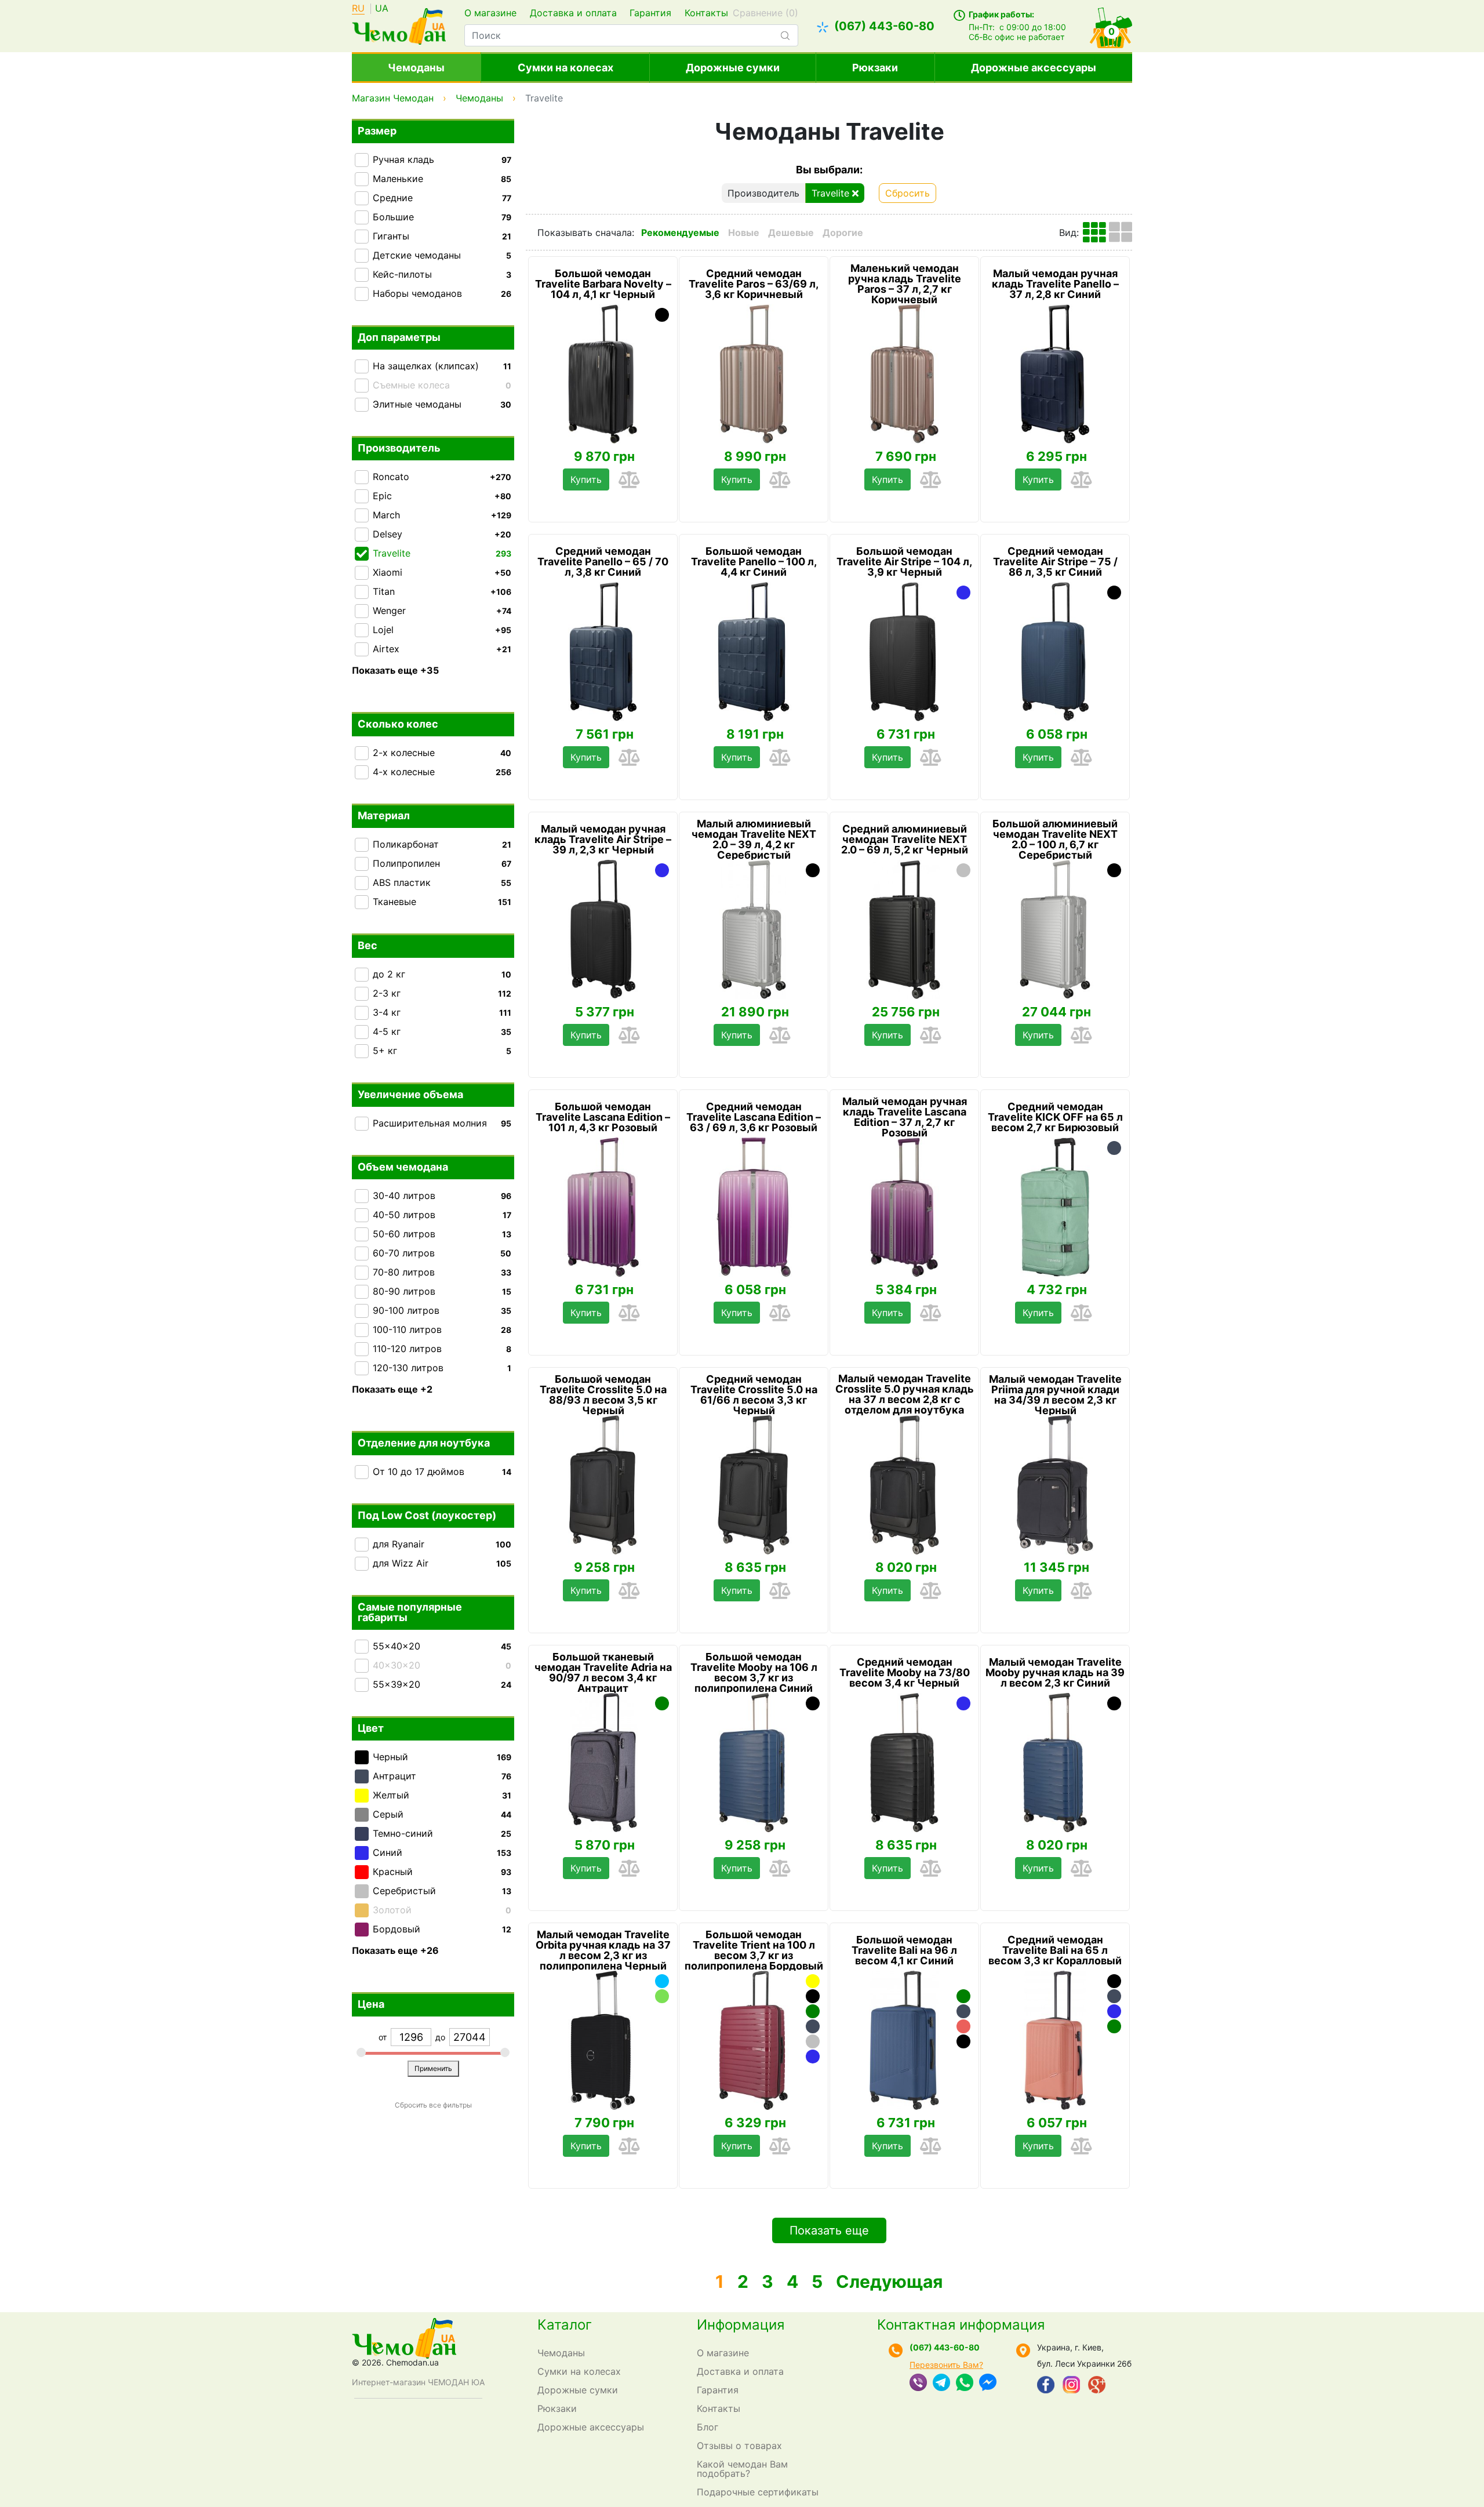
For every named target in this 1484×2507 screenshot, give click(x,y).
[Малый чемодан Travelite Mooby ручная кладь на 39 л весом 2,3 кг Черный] (1114, 1703)
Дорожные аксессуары (1034, 68)
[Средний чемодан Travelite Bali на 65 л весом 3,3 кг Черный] (1114, 1981)
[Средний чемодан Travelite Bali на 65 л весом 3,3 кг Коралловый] (1055, 2040)
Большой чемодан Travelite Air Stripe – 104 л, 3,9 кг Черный (904, 562)
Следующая (889, 2281)
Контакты (706, 13)
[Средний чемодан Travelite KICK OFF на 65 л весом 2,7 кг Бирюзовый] (1055, 1207)
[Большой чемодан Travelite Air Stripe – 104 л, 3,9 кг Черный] (904, 652)
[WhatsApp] (965, 2384)
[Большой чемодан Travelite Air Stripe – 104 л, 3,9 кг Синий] (963, 593)
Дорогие (843, 232)
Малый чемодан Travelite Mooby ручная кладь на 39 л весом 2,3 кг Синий (1055, 1673)
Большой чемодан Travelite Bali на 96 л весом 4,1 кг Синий (904, 1950)
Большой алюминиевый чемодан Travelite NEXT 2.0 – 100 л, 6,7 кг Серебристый (1055, 840)
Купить (586, 479)
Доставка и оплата (573, 13)
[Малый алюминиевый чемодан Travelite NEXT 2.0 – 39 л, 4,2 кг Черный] (813, 870)
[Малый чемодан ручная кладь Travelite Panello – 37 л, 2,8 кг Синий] (1055, 374)
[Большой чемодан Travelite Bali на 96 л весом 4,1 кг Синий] (904, 2040)
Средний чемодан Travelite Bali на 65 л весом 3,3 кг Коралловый (1055, 1950)
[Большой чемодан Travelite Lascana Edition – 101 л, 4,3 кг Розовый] (603, 1207)
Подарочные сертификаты (758, 2492)
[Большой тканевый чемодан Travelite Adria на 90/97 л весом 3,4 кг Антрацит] (603, 1763)
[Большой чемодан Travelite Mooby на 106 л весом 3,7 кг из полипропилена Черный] (813, 1703)
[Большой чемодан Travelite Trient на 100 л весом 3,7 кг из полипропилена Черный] (813, 1996)
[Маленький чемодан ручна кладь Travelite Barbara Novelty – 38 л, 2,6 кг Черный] (662, 315)
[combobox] (631, 35)
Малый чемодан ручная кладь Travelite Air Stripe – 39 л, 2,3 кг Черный (603, 840)
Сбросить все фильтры (433, 2105)
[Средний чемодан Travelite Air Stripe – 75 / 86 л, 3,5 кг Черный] (1114, 593)
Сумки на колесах (565, 68)
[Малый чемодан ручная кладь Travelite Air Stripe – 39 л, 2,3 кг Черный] (603, 929)
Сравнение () (765, 13)
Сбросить (908, 193)
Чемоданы (416, 68)
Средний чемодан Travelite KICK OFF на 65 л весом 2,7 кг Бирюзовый (1055, 1117)
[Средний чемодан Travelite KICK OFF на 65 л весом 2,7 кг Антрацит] (1114, 1148)
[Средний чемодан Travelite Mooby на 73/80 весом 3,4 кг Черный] (904, 1763)
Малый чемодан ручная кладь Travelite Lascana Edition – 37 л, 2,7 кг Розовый (905, 1117)
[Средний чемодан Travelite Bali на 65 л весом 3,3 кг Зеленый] (1114, 2026)
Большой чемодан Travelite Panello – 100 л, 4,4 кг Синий (754, 562)
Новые (744, 232)
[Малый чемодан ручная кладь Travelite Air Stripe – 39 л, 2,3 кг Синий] (662, 870)
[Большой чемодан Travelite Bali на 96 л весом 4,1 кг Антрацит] (963, 2011)
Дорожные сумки (733, 68)
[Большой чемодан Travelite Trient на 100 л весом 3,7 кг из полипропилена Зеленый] (813, 2011)
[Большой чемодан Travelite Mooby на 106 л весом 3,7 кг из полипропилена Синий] (754, 1763)
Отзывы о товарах (739, 2446)
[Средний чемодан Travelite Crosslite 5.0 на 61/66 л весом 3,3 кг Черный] (754, 1485)
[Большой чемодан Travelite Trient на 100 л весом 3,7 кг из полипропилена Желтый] (813, 1981)
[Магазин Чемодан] (399, 25)
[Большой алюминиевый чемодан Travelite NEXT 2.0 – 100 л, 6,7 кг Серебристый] (1055, 929)
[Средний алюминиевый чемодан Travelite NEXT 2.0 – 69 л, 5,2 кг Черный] (904, 929)
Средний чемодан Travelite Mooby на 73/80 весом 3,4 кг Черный (905, 1673)
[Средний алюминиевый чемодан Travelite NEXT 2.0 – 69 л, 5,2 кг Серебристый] (963, 870)
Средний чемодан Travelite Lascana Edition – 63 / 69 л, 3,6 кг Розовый (754, 1117)
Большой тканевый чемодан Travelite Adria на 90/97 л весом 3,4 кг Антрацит (603, 1673)
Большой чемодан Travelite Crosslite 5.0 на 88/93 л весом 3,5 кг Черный (603, 1395)
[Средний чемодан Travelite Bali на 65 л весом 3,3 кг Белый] (1114, 2041)
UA (382, 9)
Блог (708, 2427)
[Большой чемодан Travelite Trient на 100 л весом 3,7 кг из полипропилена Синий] (813, 2057)
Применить (433, 2068)
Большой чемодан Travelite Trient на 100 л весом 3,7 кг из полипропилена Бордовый (754, 1950)
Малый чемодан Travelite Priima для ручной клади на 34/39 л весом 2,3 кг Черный (1055, 1395)
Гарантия (650, 13)
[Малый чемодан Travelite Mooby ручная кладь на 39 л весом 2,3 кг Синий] (1055, 1763)
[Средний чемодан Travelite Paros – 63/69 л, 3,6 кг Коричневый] (754, 374)
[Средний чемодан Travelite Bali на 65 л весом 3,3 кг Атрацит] (1114, 1996)
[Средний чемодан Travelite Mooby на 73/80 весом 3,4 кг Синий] (963, 1703)
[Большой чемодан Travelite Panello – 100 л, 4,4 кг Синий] (754, 652)
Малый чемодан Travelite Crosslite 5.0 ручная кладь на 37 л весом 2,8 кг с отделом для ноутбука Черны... (905, 1400)
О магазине (490, 13)
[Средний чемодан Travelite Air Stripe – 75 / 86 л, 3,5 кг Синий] (1055, 652)
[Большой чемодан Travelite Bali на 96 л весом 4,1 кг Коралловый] (963, 2026)
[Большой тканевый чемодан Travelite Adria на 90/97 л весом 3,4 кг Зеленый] (662, 1703)
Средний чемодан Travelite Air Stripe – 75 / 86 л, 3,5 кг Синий (1055, 562)
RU (358, 9)
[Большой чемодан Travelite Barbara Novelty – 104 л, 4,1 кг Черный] (603, 374)
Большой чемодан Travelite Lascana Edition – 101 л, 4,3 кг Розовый (603, 1117)
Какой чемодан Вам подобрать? (742, 2469)
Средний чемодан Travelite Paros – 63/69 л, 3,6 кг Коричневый (754, 284)
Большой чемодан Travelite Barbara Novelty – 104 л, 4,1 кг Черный (603, 284)
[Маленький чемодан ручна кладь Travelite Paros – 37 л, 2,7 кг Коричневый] (904, 374)
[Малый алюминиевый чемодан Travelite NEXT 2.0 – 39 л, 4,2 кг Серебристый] (754, 929)
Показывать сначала (585, 232)
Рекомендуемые (680, 232)
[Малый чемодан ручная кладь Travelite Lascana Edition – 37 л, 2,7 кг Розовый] (904, 1207)
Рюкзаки (875, 68)
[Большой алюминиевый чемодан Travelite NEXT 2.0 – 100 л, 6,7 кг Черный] (1114, 870)
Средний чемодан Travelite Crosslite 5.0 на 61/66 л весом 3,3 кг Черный (754, 1395)
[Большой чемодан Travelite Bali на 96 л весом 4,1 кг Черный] (963, 2041)
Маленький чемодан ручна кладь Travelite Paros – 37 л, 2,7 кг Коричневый (905, 284)
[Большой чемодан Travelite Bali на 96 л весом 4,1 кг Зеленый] (963, 1996)
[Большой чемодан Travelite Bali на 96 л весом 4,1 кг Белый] (963, 1981)
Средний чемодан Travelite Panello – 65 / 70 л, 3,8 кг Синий (603, 562)
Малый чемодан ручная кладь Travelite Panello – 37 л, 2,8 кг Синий (1055, 284)
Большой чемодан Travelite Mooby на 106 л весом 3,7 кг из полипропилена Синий (754, 1673)
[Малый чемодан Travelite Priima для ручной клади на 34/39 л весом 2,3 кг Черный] (1055, 1485)
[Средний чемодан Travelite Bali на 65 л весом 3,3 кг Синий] (1114, 2011)
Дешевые (791, 232)
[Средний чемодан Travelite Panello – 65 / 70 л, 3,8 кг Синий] (603, 652)
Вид (1068, 232)
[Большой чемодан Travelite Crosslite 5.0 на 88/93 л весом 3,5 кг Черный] (603, 1485)
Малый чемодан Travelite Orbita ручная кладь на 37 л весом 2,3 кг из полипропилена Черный (603, 1950)
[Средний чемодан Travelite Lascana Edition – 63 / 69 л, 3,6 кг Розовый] (754, 1207)
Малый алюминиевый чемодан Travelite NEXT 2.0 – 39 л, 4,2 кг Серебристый (754, 840)
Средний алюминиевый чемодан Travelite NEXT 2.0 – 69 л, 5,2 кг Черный (905, 840)
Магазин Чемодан (393, 98)
